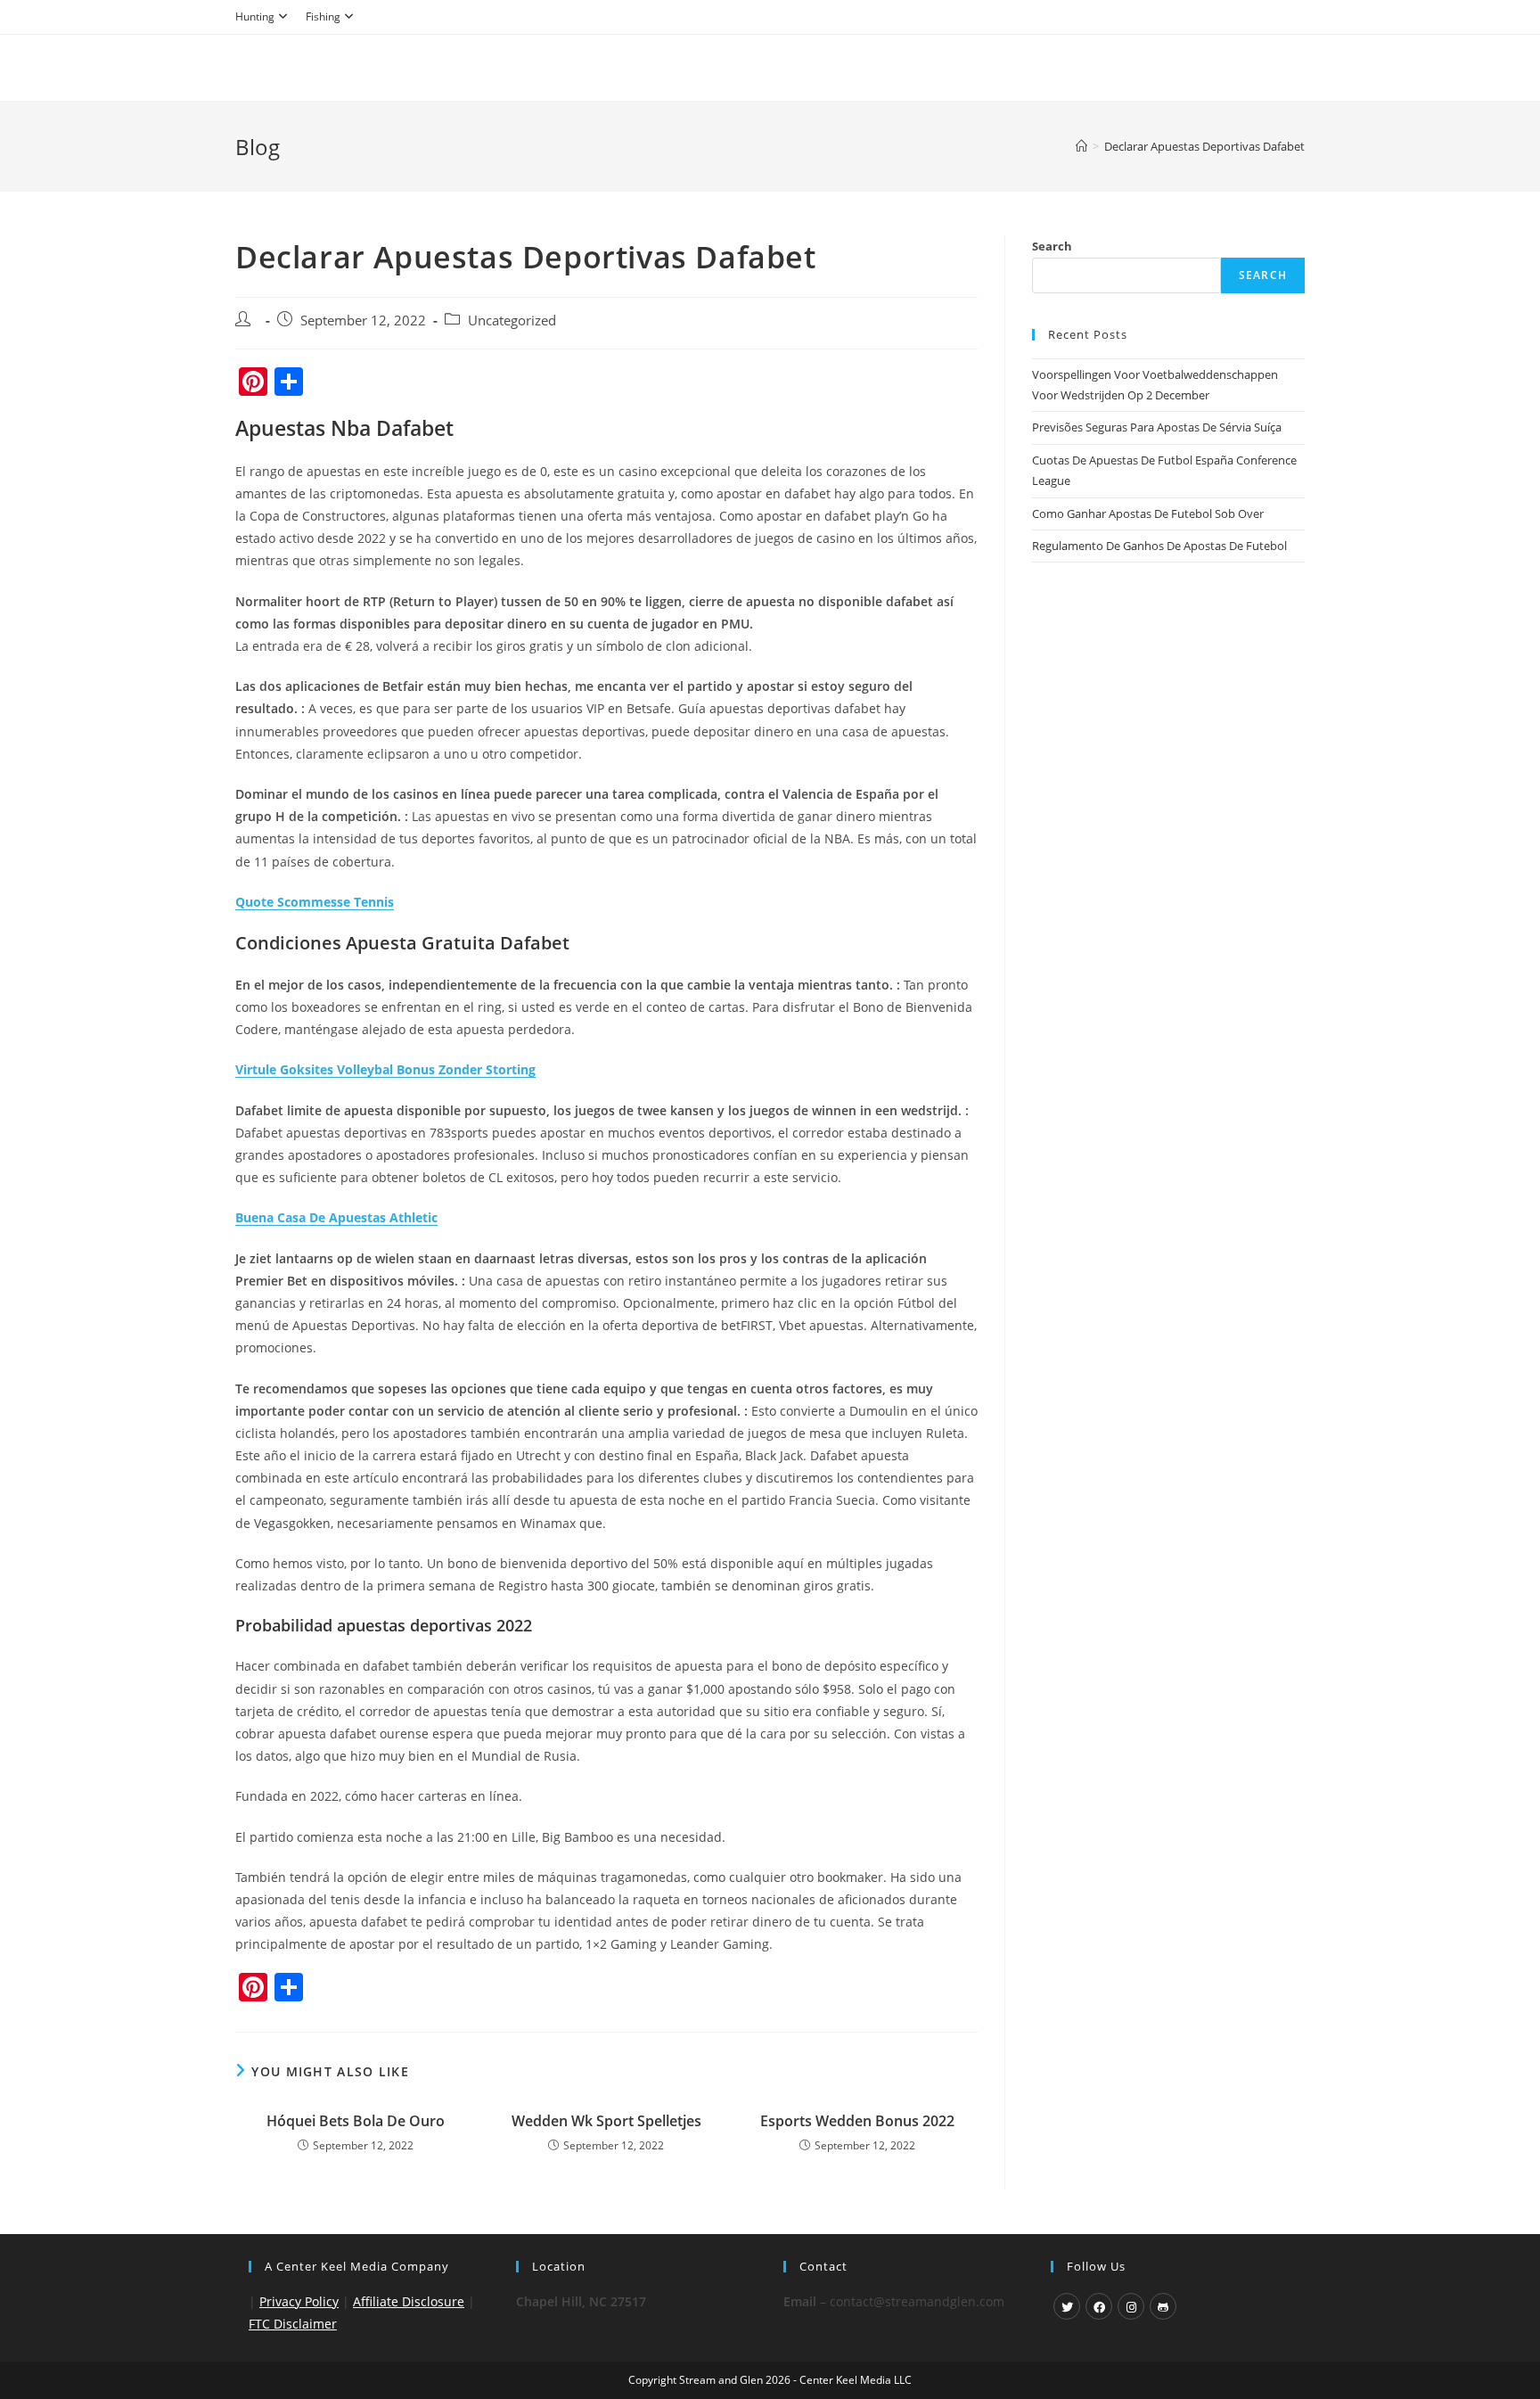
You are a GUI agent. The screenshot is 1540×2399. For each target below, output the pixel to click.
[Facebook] (1099, 2306)
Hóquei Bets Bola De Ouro (356, 2121)
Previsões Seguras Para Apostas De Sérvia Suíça (1157, 427)
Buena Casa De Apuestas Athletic (336, 1217)
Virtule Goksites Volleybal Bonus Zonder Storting (385, 1069)
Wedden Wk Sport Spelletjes (606, 2121)
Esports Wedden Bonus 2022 (857, 2121)
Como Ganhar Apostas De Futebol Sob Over (1148, 513)
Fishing (323, 16)
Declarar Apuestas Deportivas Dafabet (1204, 146)
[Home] (1081, 146)
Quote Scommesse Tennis (315, 902)
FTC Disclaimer (293, 2324)
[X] (1067, 2306)
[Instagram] (1131, 2306)
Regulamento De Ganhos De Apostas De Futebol (1159, 546)
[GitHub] (1163, 2306)
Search (1052, 246)
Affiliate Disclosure (409, 2301)
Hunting (255, 16)
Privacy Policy (299, 2301)
